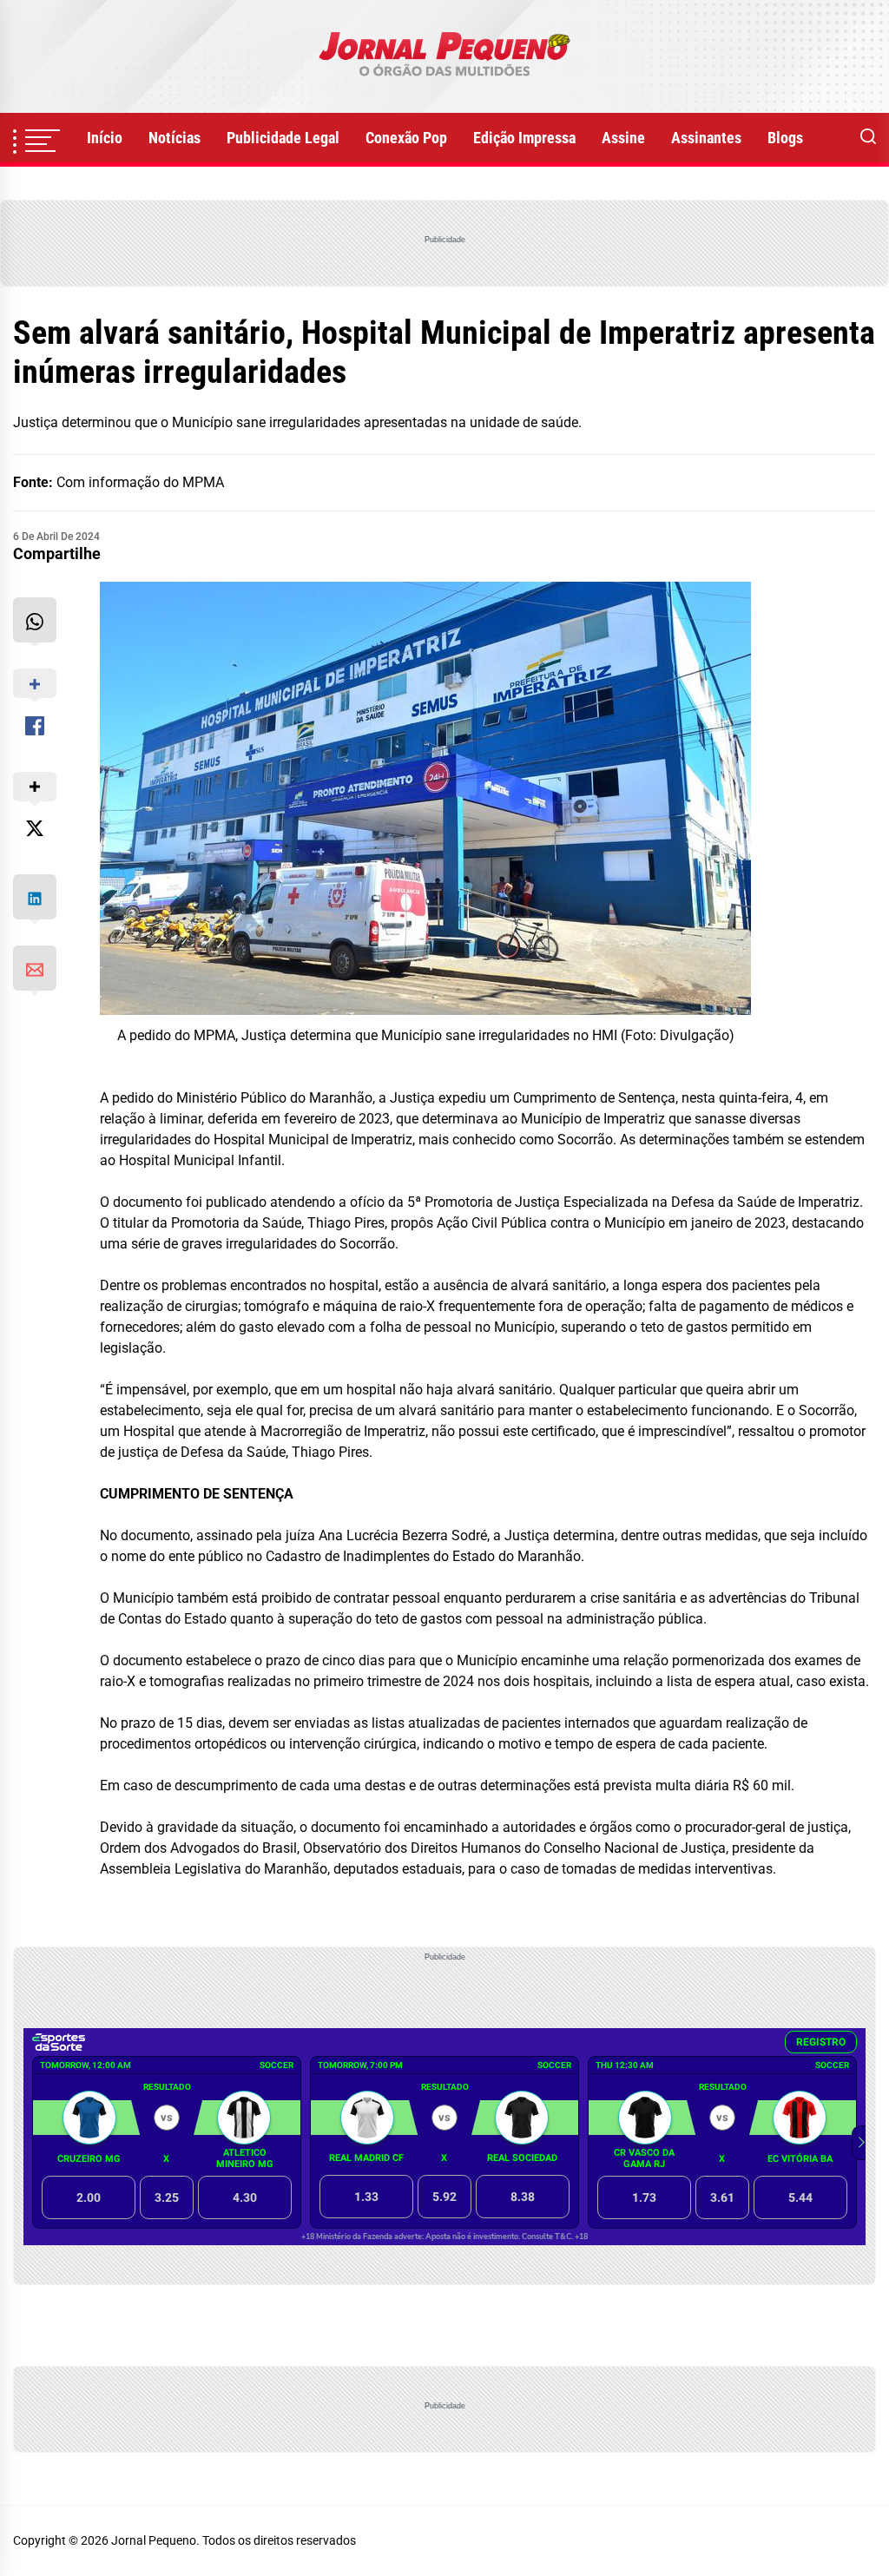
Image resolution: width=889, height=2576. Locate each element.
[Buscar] (868, 138)
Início (105, 138)
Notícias (175, 138)
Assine (623, 138)
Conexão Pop (406, 138)
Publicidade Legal (283, 138)
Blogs (785, 138)
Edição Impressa (524, 138)
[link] (444, 56)
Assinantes (706, 138)
